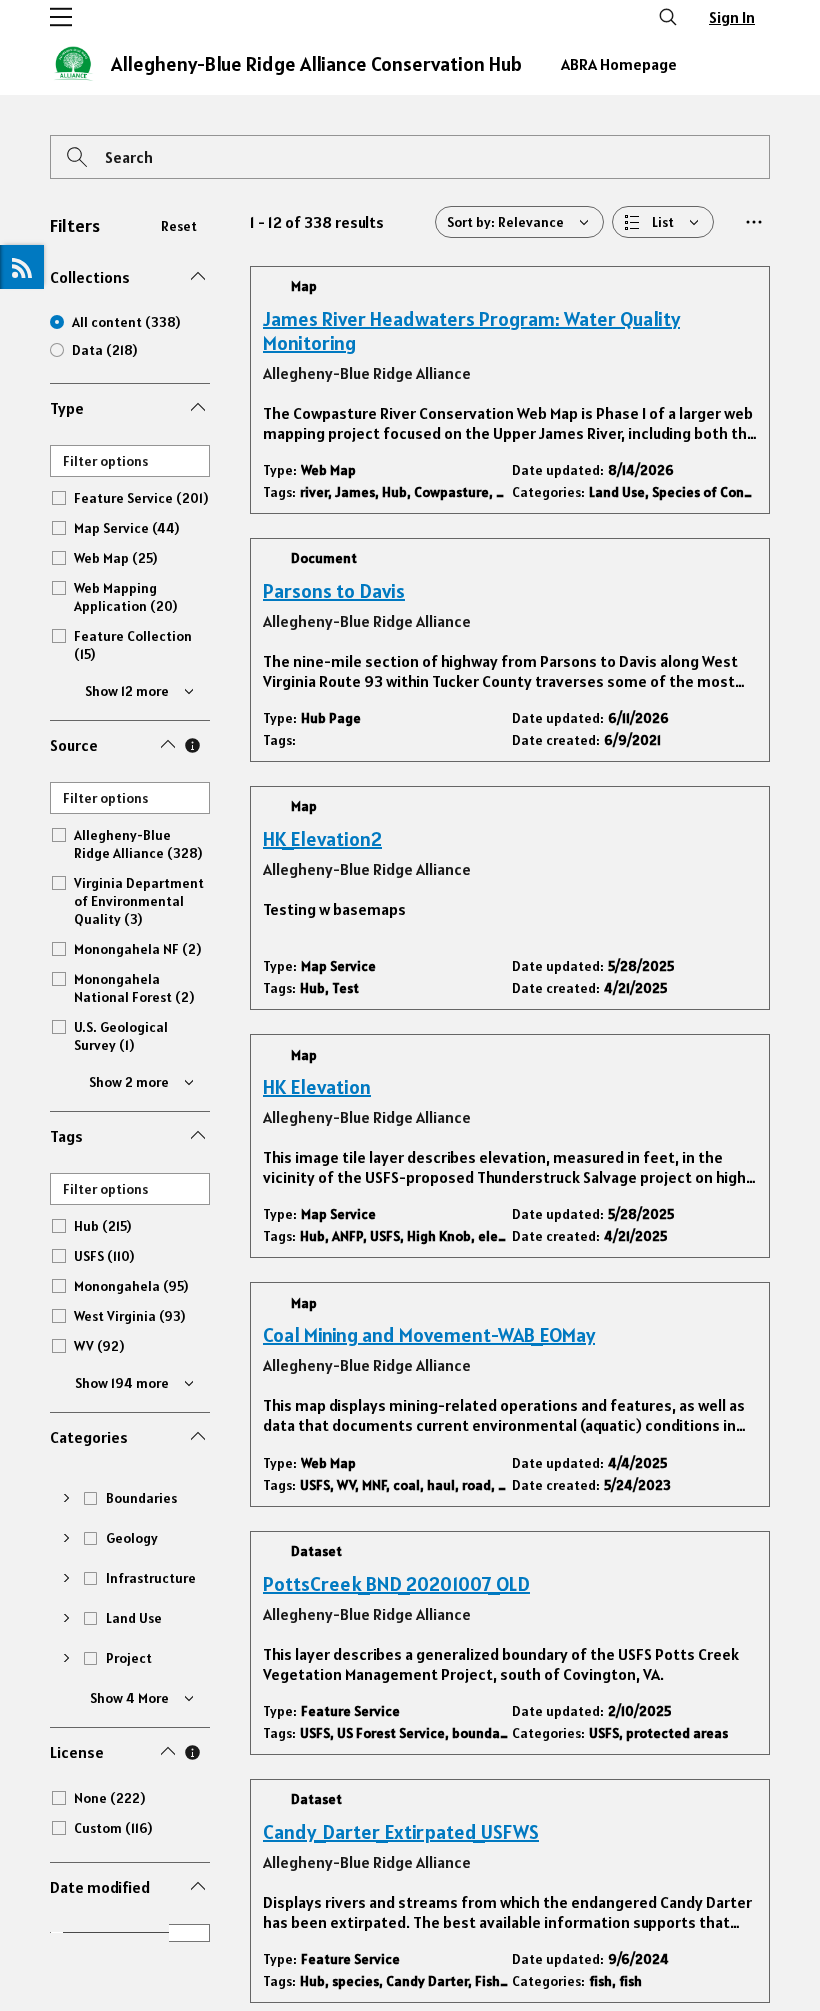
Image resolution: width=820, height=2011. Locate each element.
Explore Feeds (22, 267)
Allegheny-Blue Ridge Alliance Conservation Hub (316, 64)
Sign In (732, 17)
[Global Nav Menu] (61, 17)
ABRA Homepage (619, 64)
